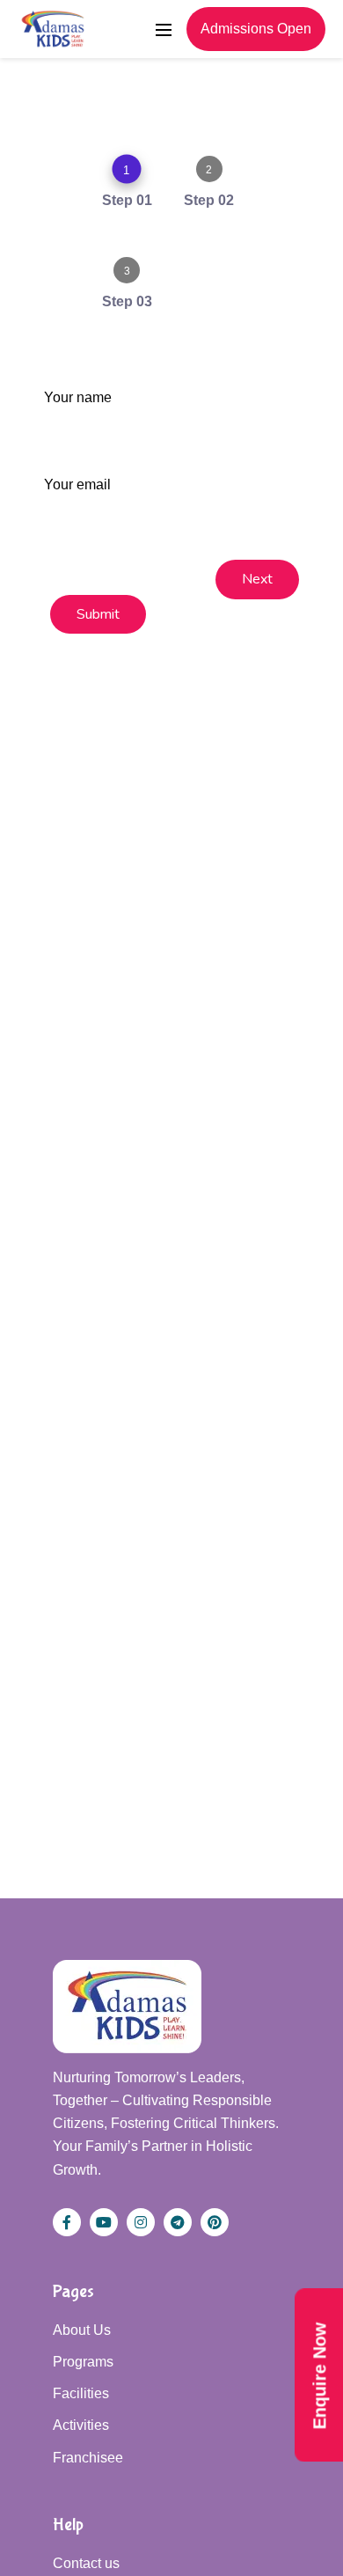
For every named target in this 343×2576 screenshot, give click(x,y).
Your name (78, 397)
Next (257, 579)
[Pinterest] (215, 2222)
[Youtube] (104, 2222)
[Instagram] (141, 2222)
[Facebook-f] (67, 2222)
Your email (77, 484)
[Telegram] (178, 2222)
